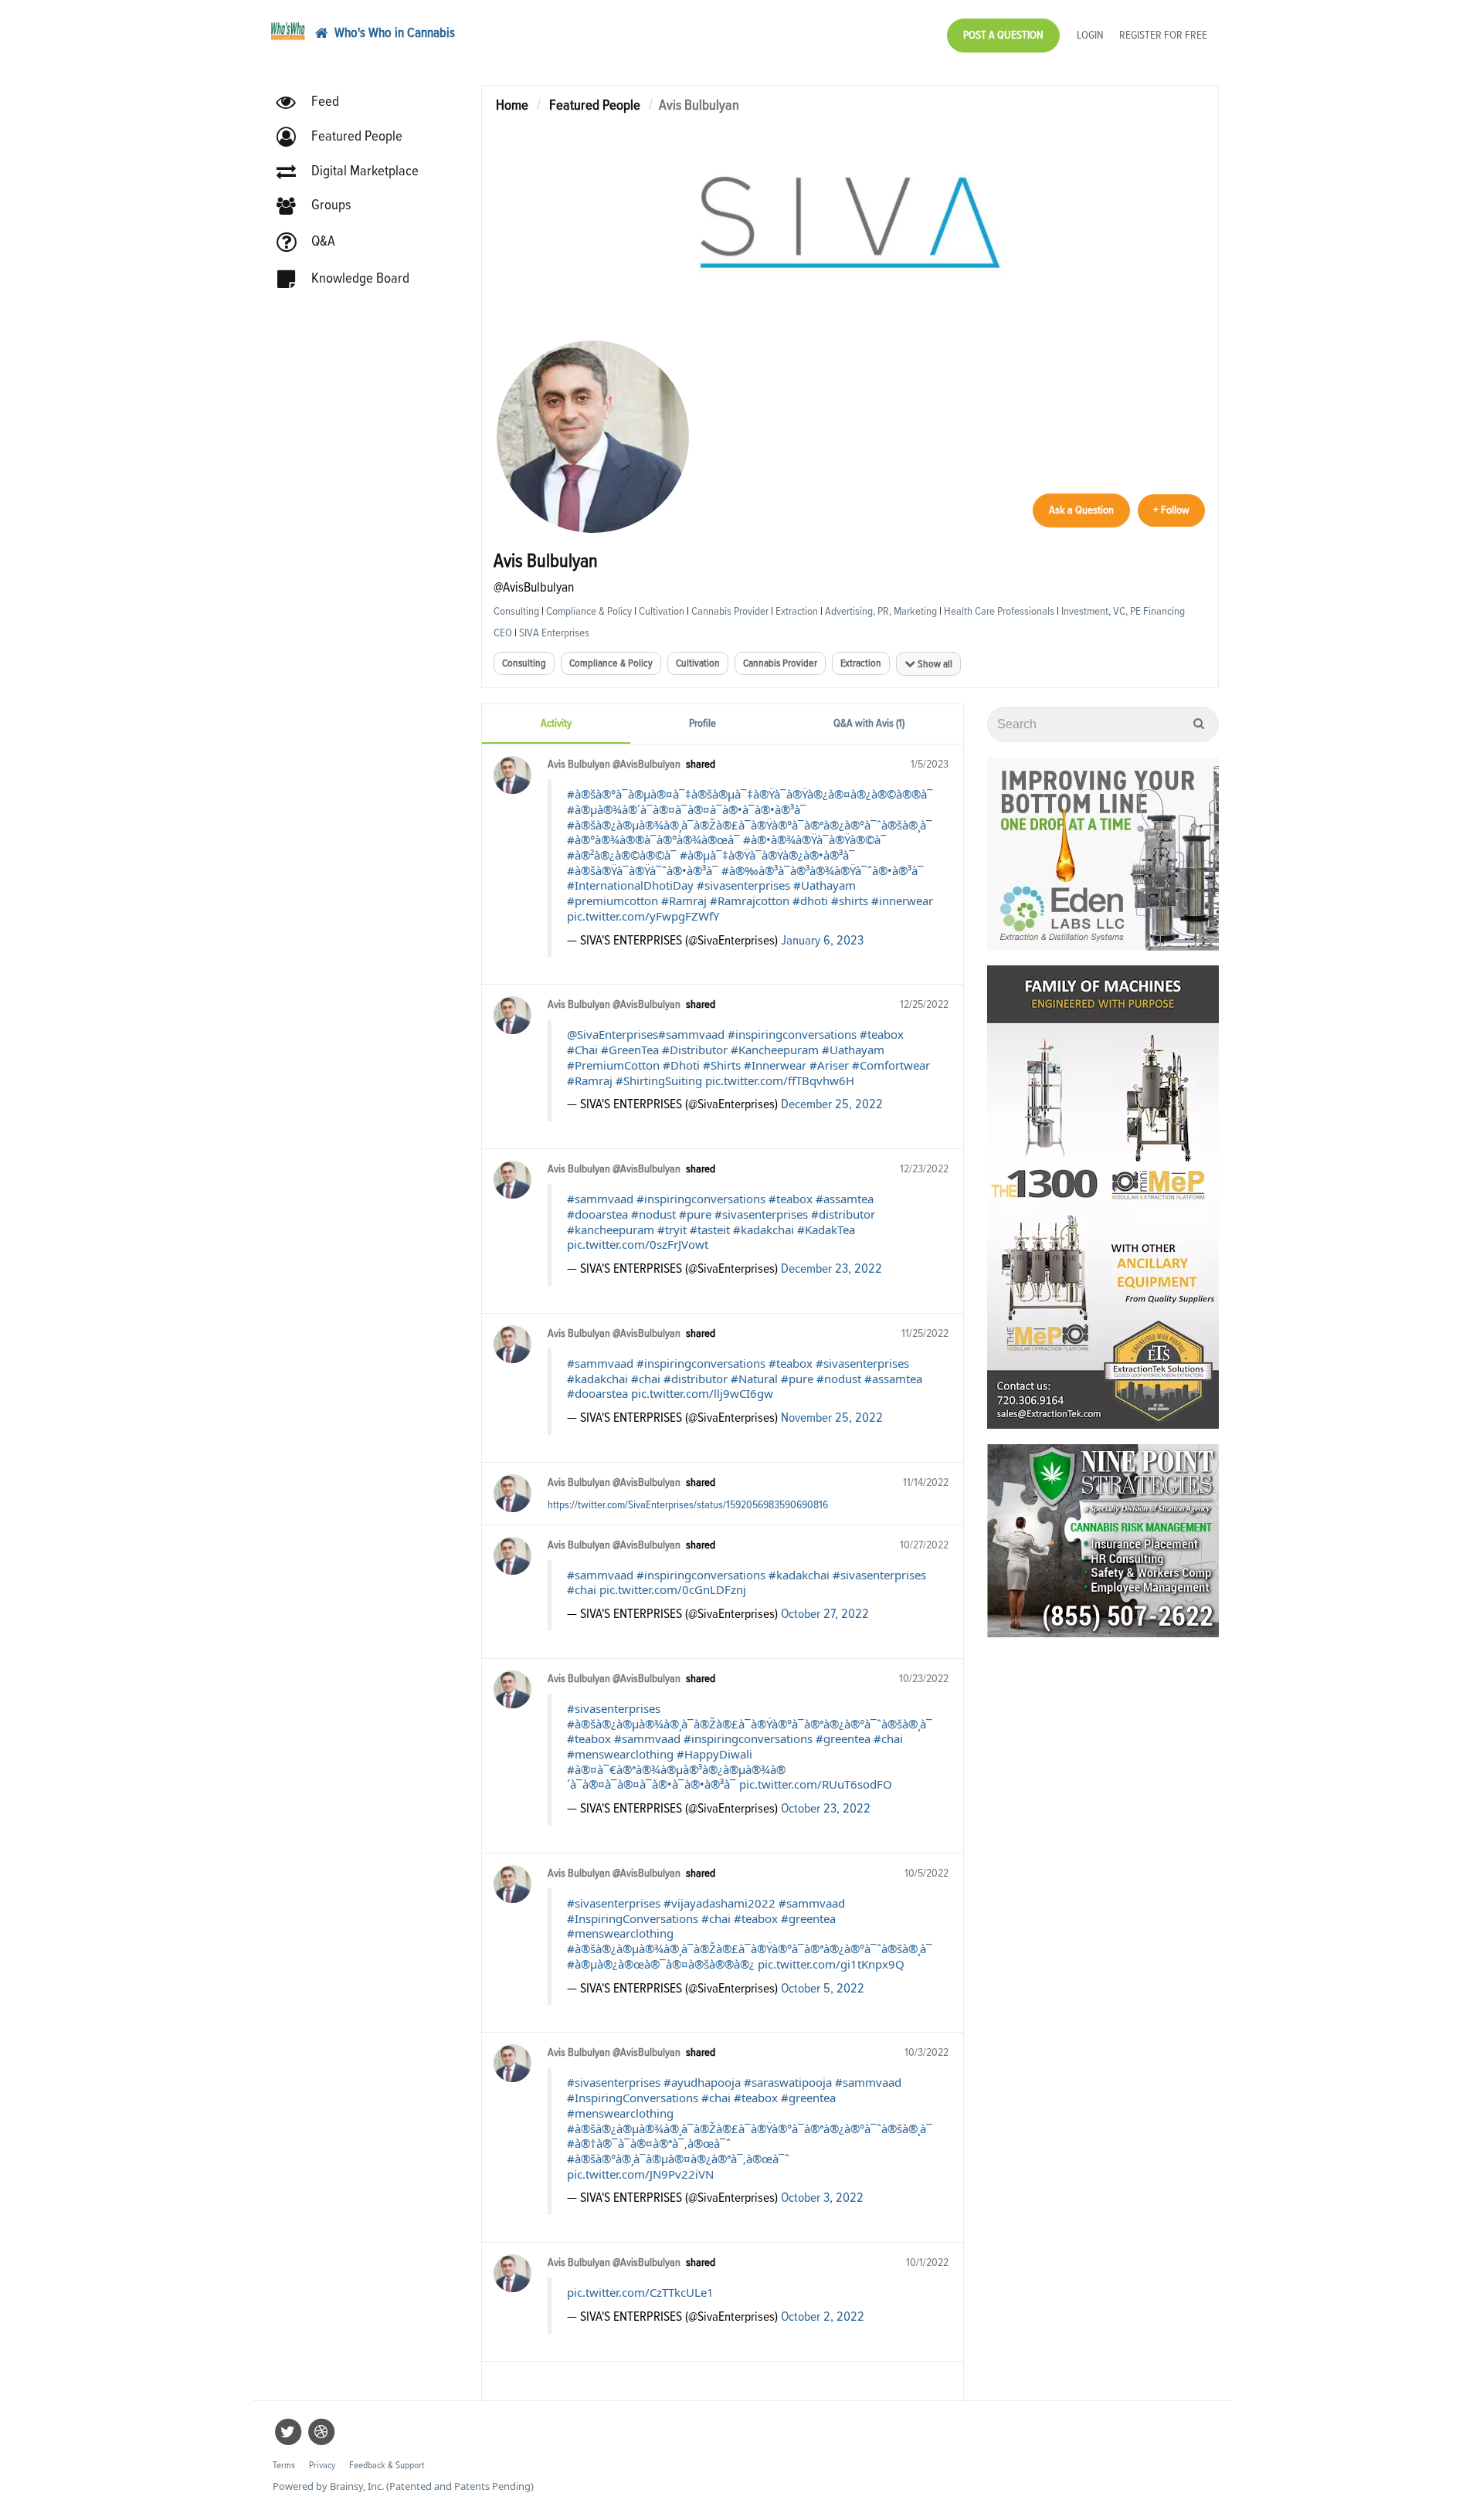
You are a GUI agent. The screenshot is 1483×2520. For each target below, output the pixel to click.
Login (701, 86)
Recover (755, 86)
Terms (771, 262)
